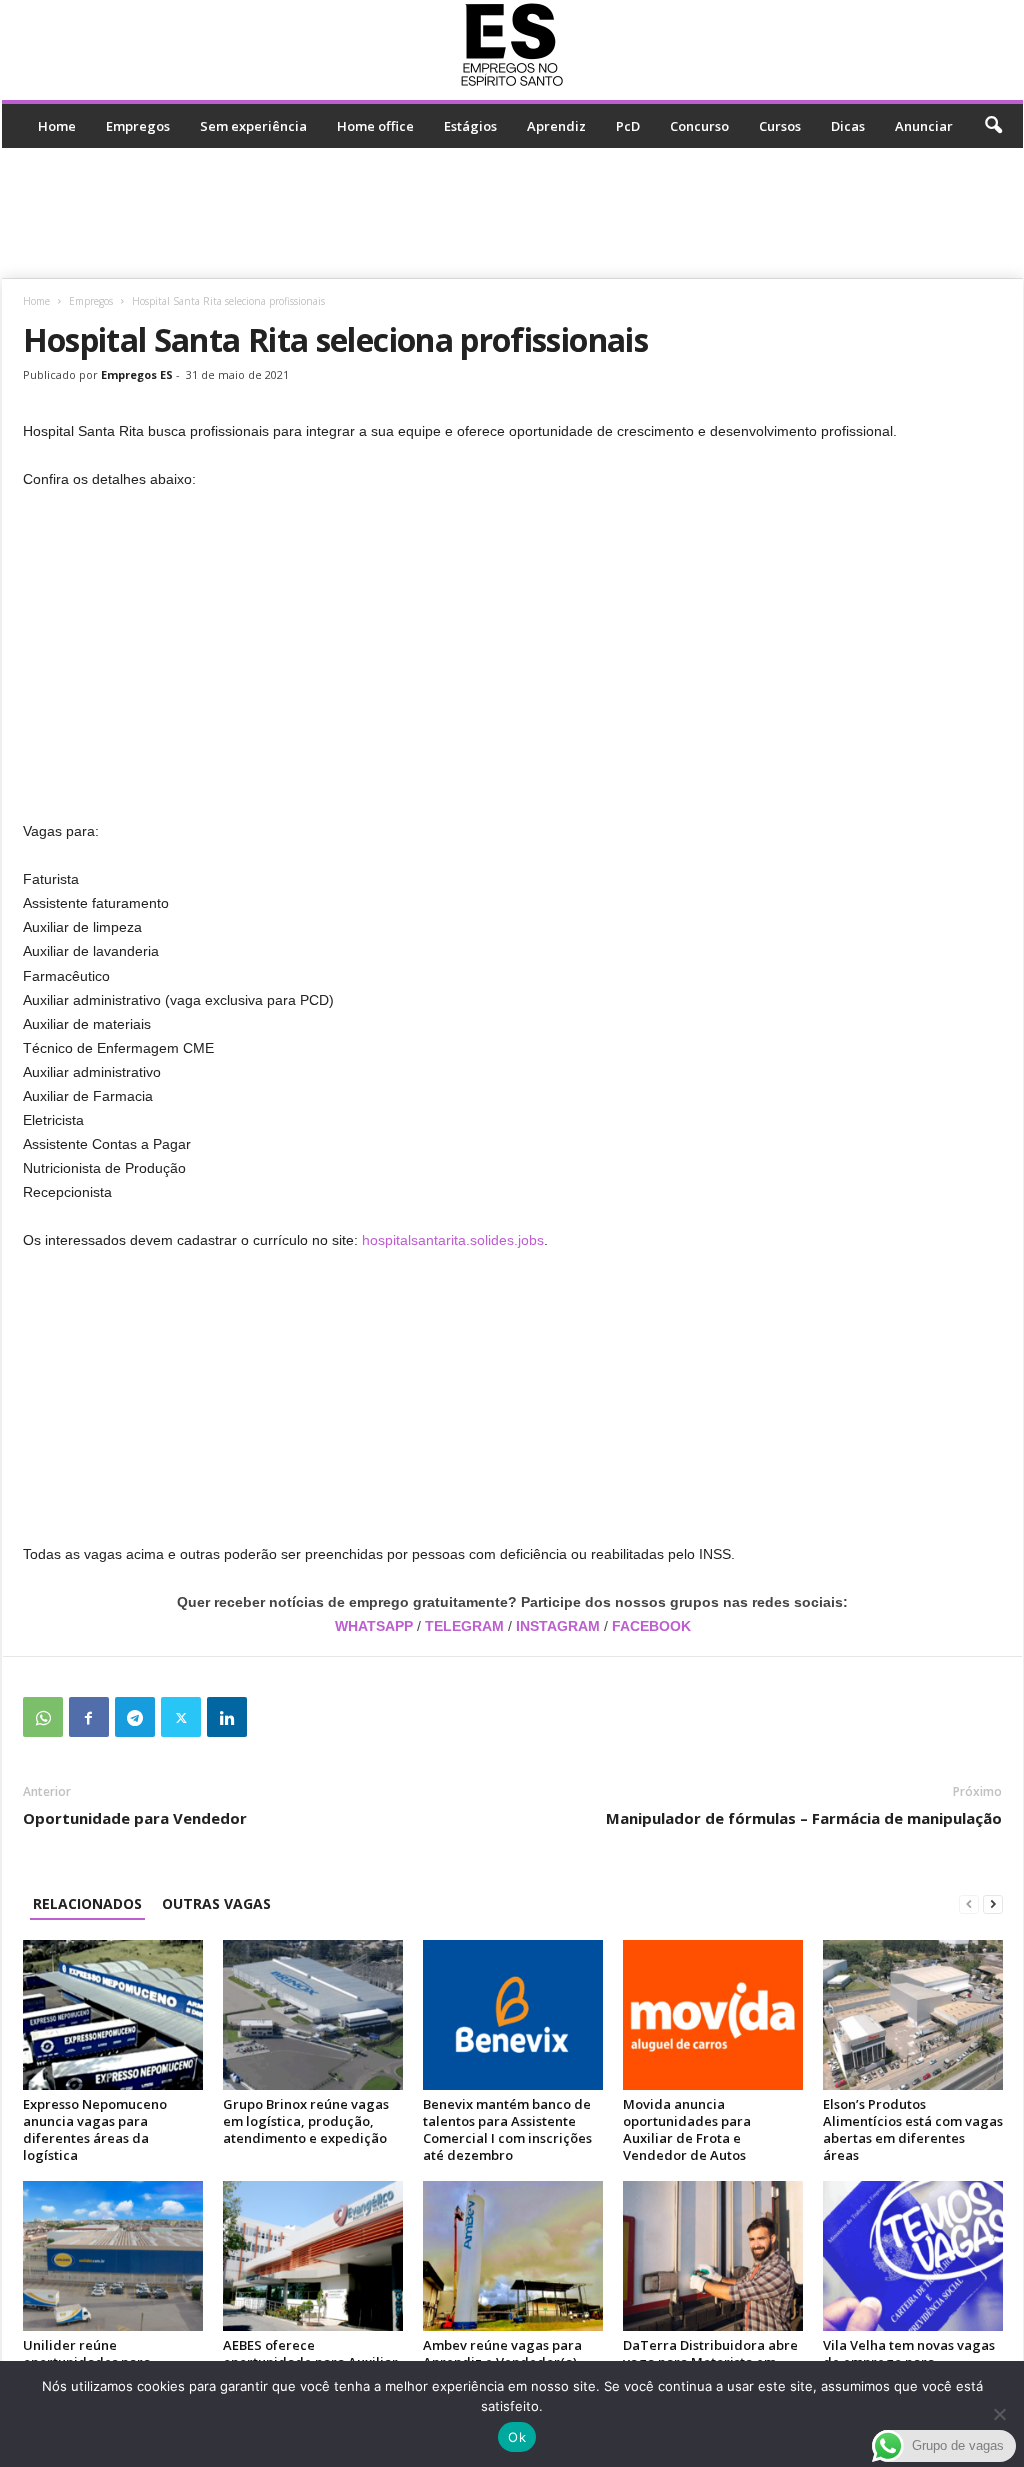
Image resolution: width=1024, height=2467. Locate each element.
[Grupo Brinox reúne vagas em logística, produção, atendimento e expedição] (313, 2015)
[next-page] (993, 1903)
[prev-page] (969, 1903)
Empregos (138, 126)
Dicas (848, 126)
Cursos (780, 126)
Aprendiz (556, 126)
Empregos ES (137, 374)
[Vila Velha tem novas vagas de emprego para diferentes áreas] (913, 2256)
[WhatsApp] (43, 1717)
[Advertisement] (512, 213)
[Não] (999, 2414)
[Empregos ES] (512, 45)
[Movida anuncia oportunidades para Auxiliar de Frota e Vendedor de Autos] (713, 2015)
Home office (375, 126)
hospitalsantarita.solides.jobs (453, 1240)
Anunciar (924, 126)
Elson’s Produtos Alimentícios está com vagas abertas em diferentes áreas (913, 2129)
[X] (181, 1717)
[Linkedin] (227, 1717)
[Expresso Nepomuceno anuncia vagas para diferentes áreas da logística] (113, 2015)
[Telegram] (135, 1717)
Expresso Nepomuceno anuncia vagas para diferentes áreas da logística (95, 2129)
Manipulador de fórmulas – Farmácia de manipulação (804, 1818)
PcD (628, 126)
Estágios (470, 126)
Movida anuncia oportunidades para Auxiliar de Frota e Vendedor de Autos (687, 2129)
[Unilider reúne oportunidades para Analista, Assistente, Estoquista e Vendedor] (113, 2256)
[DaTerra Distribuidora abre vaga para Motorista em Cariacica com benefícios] (713, 2256)
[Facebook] (89, 1717)
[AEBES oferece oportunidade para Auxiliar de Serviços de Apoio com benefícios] (313, 2256)
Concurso (699, 126)
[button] (993, 126)
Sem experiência (253, 126)
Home (57, 126)
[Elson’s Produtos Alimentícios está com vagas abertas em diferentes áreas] (913, 2015)
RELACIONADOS (87, 1903)
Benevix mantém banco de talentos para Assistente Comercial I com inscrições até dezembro (507, 2129)
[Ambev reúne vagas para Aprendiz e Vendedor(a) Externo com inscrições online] (513, 2256)
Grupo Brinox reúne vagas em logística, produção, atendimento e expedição (306, 2121)
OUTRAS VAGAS (216, 1903)
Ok (517, 2437)
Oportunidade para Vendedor (135, 1818)
